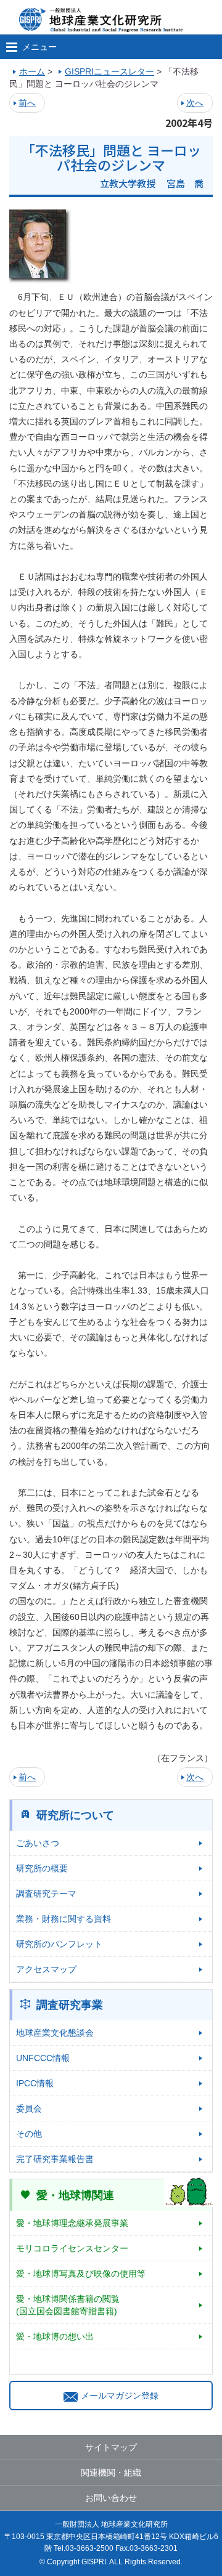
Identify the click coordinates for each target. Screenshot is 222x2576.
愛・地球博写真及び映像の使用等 (81, 2274)
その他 (29, 2134)
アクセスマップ (46, 1969)
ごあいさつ (38, 1843)
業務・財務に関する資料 (64, 1919)
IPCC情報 (35, 2083)
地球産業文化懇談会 (55, 2033)
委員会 (29, 2108)
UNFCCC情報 (43, 2058)
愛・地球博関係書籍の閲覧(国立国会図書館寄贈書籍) (68, 2305)
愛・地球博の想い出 (55, 2336)
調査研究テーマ (46, 1894)
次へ (195, 103)
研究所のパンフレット (59, 1944)
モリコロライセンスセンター (72, 2248)
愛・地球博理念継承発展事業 (72, 2223)
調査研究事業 (70, 2005)
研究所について (75, 1815)
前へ (27, 103)
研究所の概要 (42, 1868)
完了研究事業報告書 (55, 2159)
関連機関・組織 (111, 2473)
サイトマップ (111, 2447)
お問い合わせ (111, 2498)
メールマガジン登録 (120, 2396)
